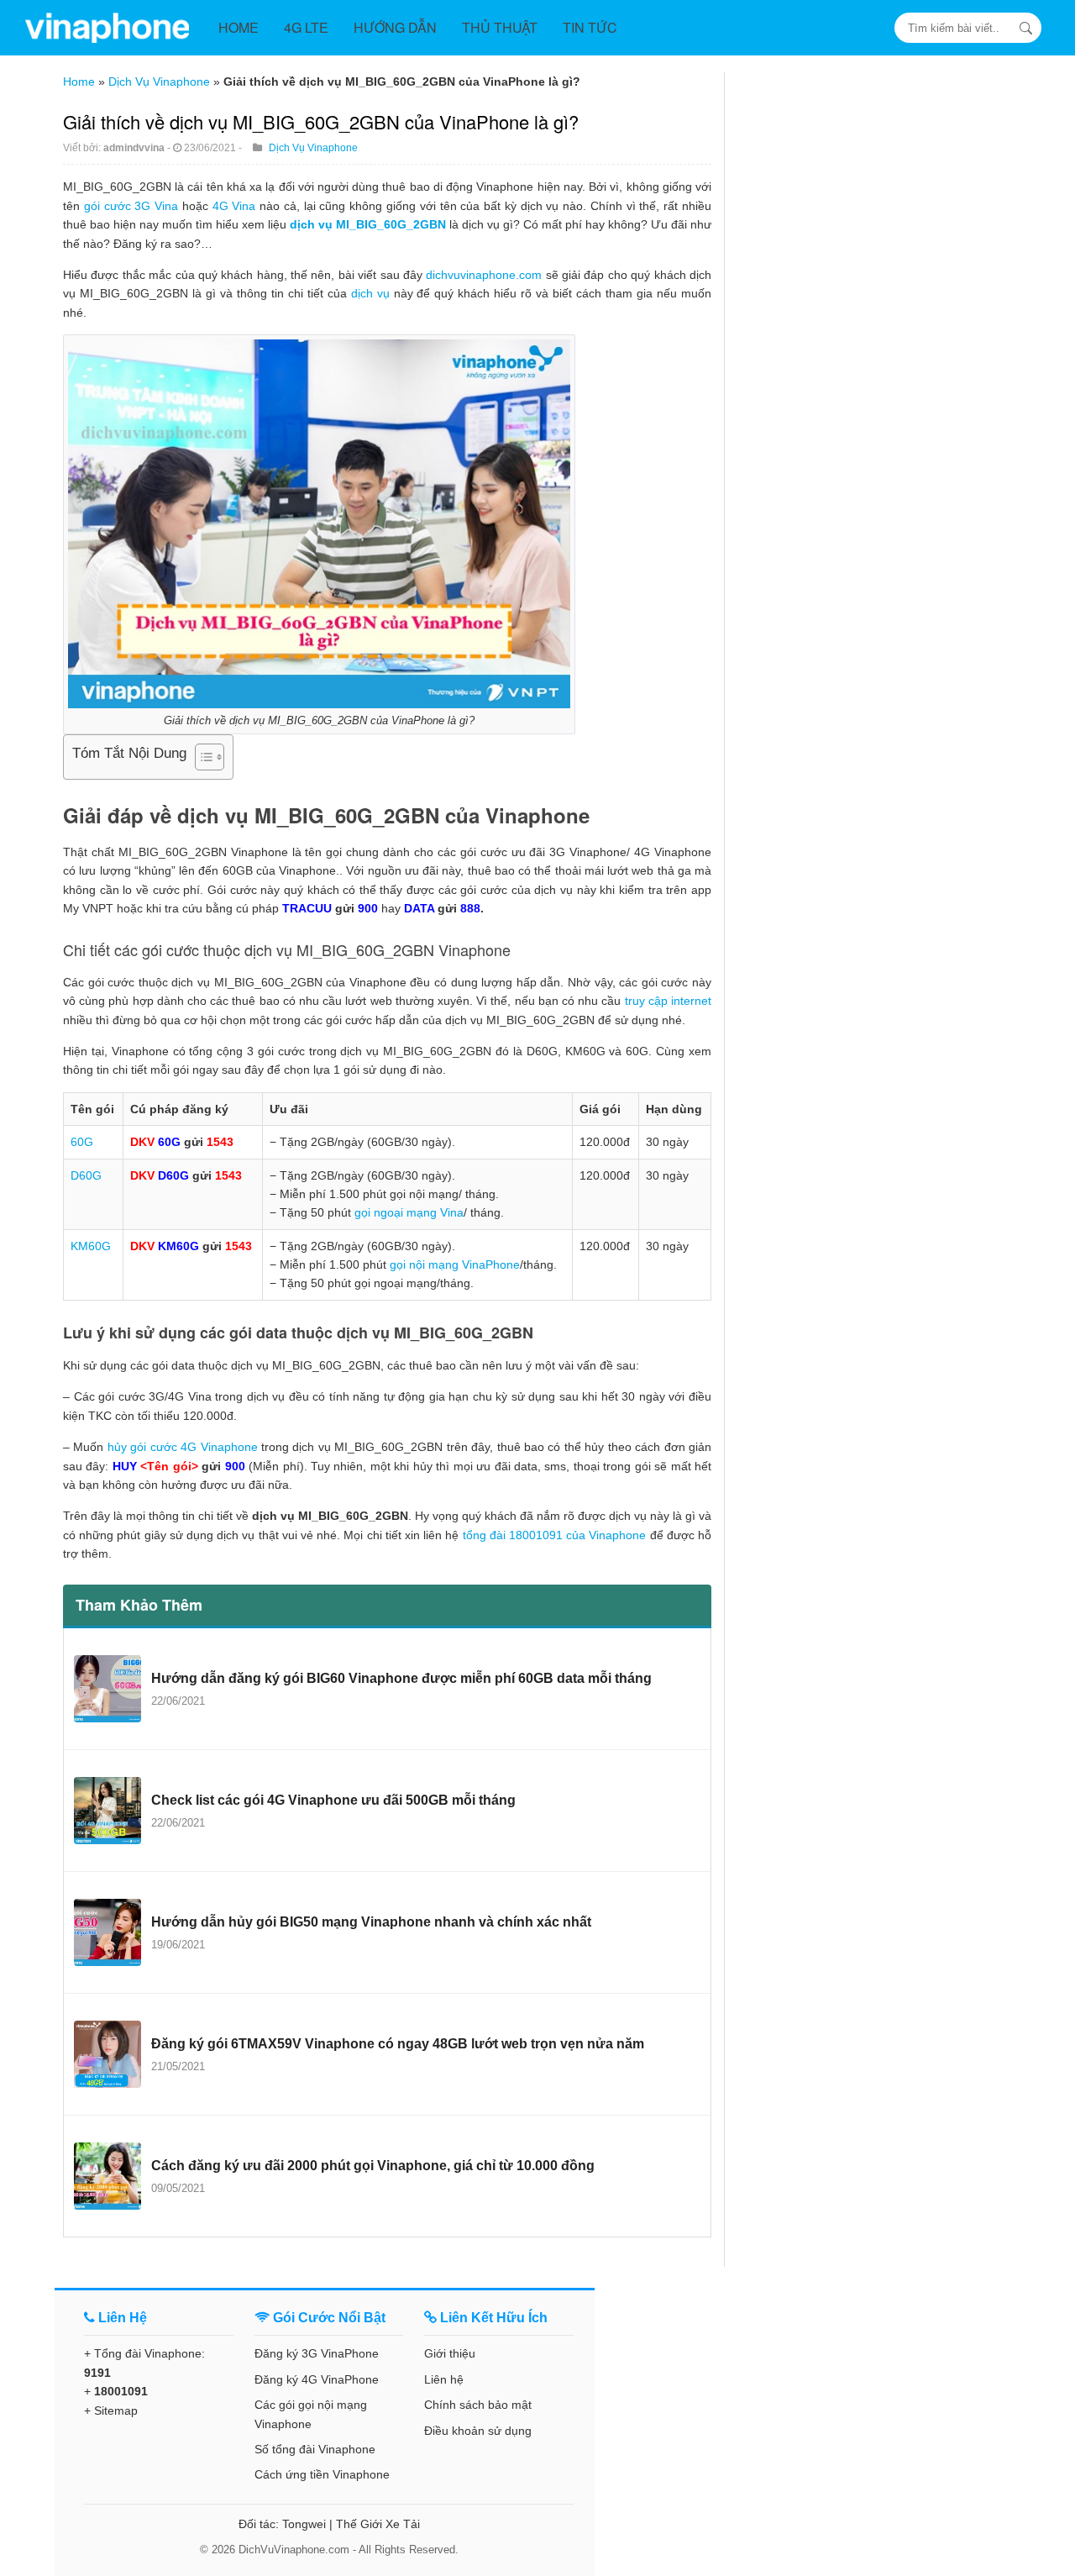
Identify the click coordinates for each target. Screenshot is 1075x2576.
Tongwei (304, 2524)
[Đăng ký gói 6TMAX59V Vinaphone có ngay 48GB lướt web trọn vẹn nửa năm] (107, 2054)
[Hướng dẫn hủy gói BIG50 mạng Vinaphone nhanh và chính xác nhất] (107, 1932)
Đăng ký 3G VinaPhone (317, 2353)
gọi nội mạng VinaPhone (455, 1264)
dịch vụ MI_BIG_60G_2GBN (368, 224)
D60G (86, 1175)
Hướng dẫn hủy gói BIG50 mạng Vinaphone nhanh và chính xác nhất (371, 1922)
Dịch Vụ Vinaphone (159, 81)
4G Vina (234, 206)
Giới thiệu (450, 2353)
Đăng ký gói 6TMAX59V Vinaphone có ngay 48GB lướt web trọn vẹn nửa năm (398, 2044)
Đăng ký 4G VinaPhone (317, 2379)
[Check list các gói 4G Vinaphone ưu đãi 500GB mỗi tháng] (107, 1811)
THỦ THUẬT (500, 27)
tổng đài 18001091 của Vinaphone (555, 1535)
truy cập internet (668, 1001)
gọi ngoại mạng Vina (409, 1212)
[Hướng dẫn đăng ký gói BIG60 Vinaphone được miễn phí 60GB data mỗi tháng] (107, 1689)
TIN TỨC (590, 27)
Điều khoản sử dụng (478, 2431)
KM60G (91, 1246)
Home (79, 81)
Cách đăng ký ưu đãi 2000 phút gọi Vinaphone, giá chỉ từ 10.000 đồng (373, 2166)
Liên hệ (444, 2379)
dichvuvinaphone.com (484, 275)
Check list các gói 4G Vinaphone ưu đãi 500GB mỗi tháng (333, 1800)
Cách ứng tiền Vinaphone (322, 2474)
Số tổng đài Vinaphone (315, 2449)
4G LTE (306, 27)
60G (82, 1142)
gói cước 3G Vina (131, 206)
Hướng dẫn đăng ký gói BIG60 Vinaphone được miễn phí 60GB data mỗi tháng (401, 1678)
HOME (239, 27)
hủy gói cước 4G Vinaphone (183, 1447)
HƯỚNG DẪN (395, 27)
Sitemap (116, 2410)
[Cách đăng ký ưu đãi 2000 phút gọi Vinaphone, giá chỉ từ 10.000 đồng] (107, 2176)
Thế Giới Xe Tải (378, 2524)
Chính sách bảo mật (478, 2405)
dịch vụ (370, 293)
